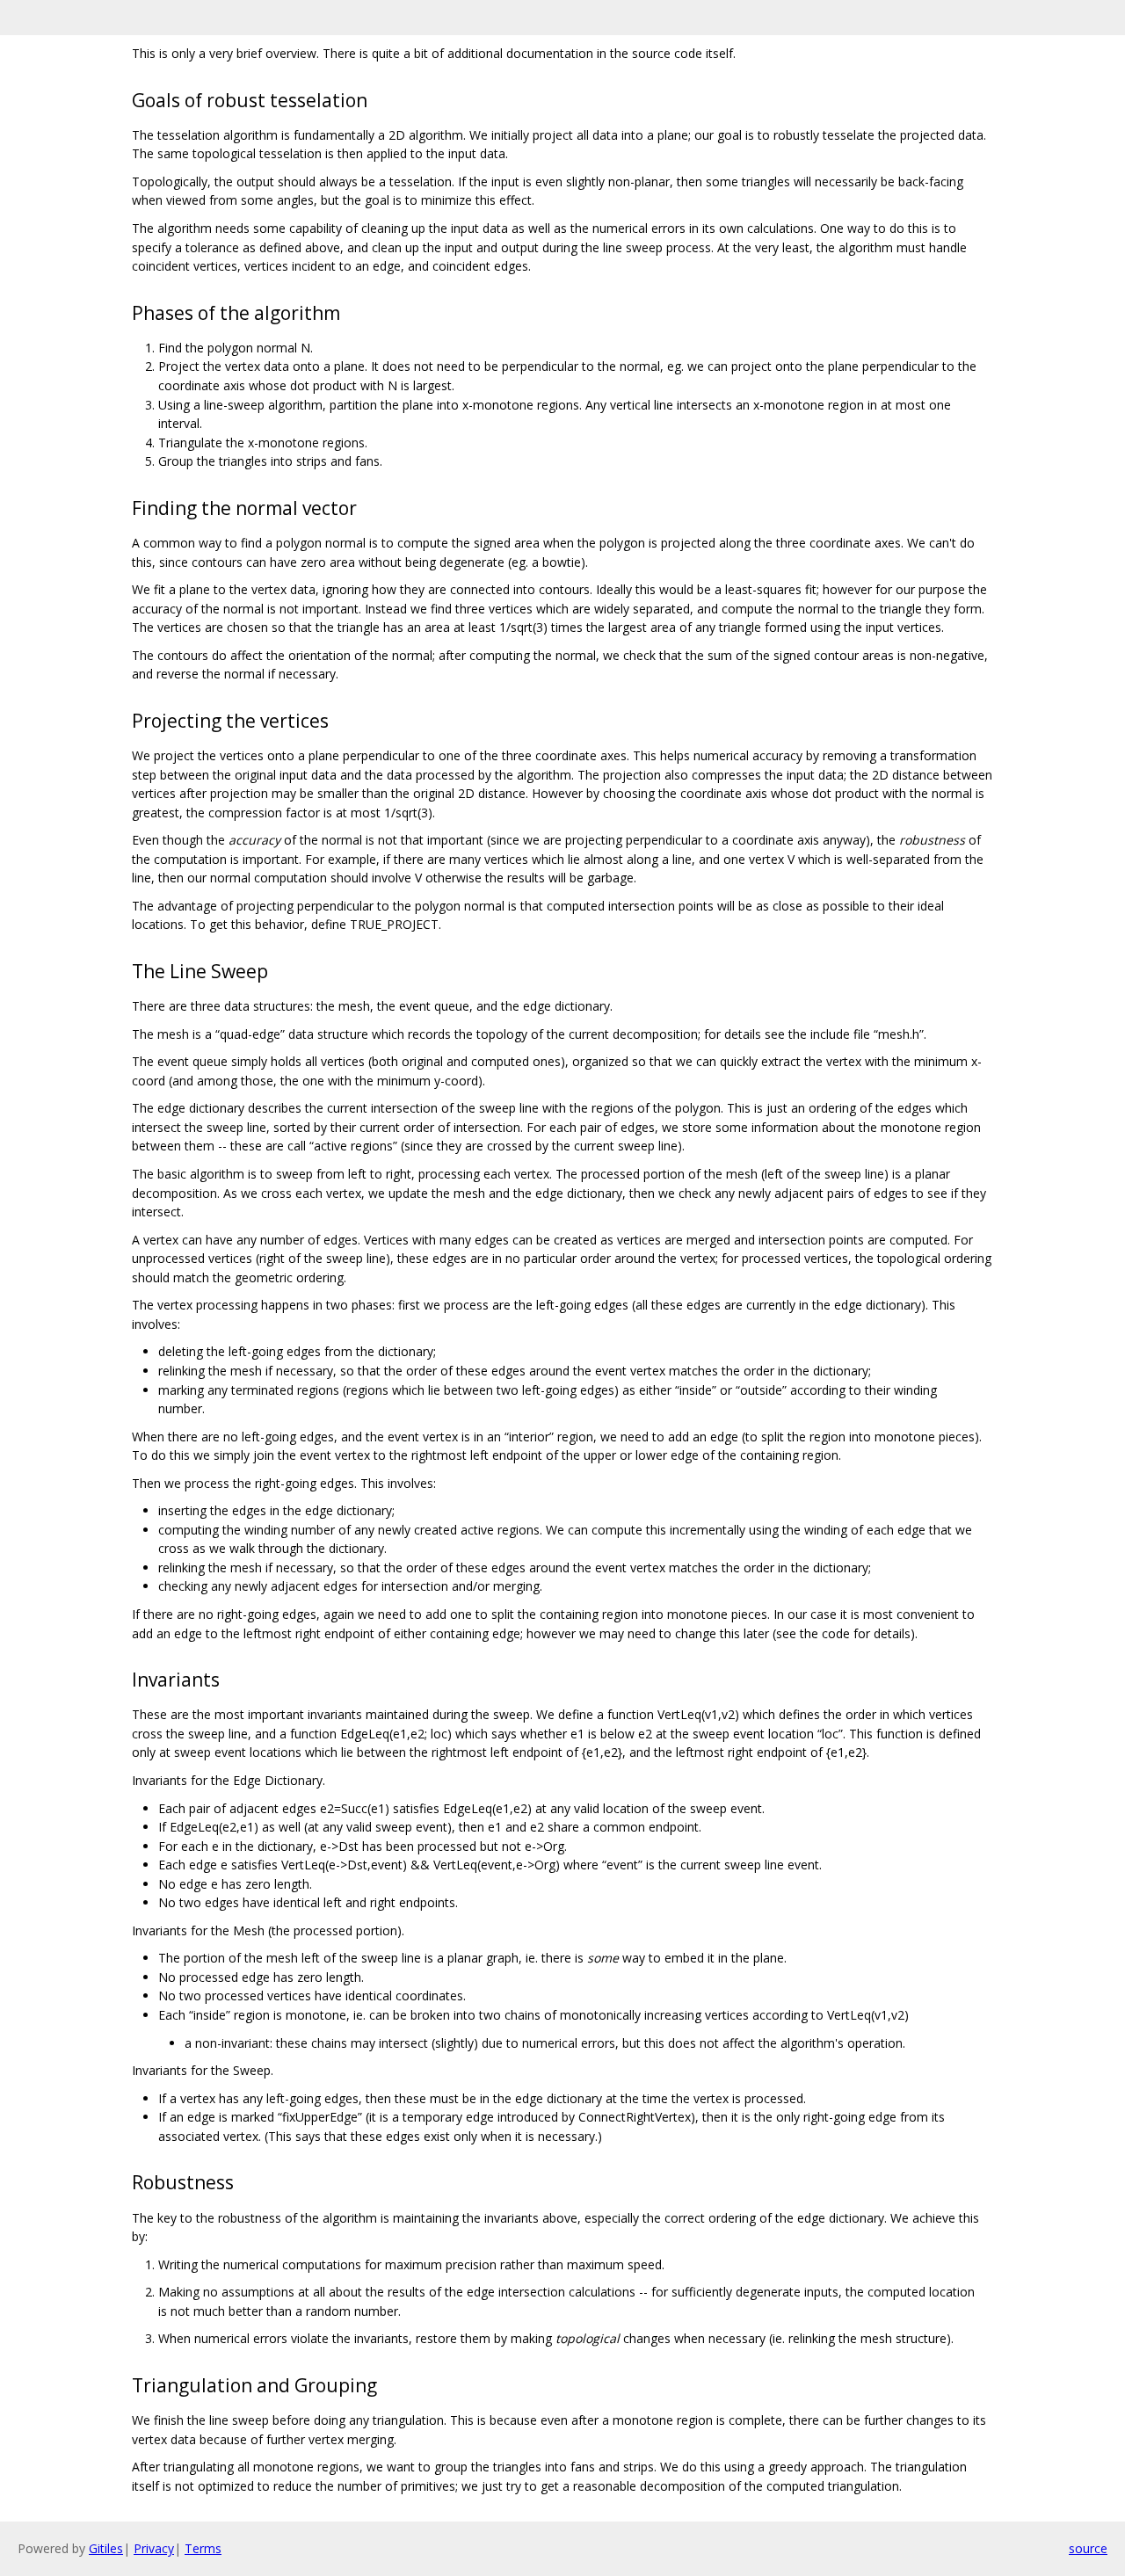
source (1088, 2548)
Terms (203, 2548)
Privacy (154, 2548)
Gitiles (106, 2548)
